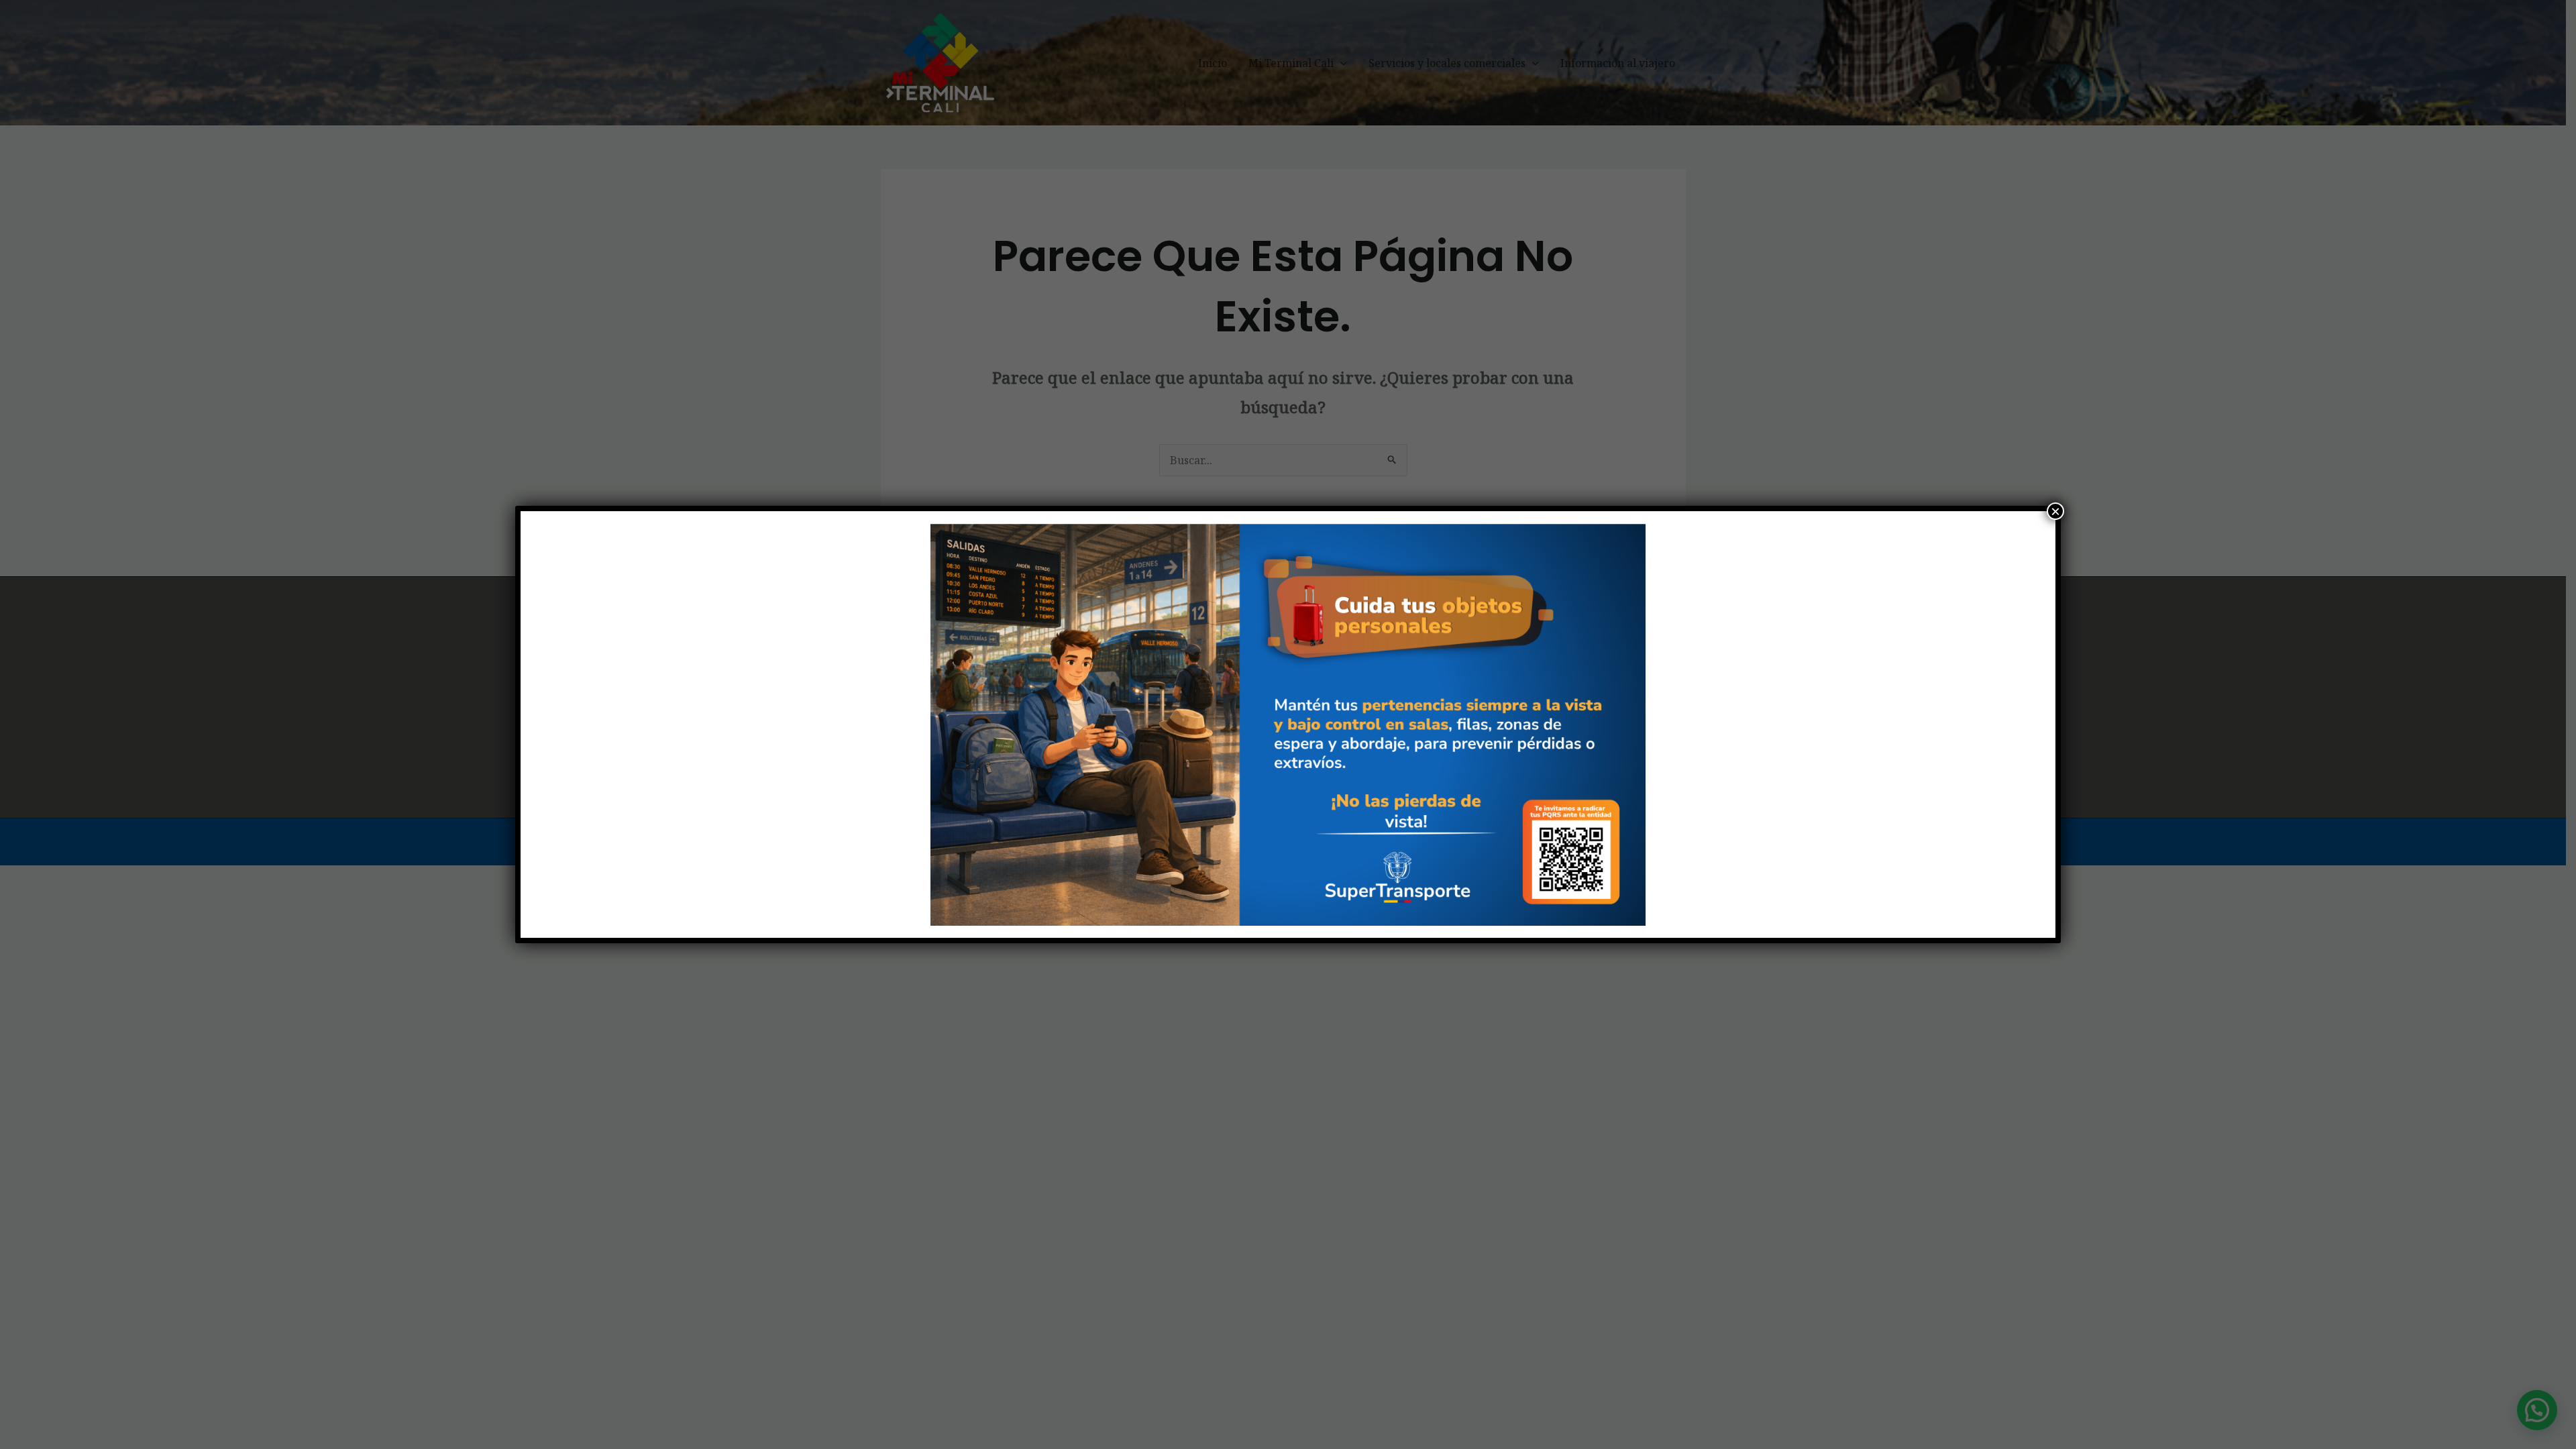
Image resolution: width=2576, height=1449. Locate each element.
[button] (906, 724)
